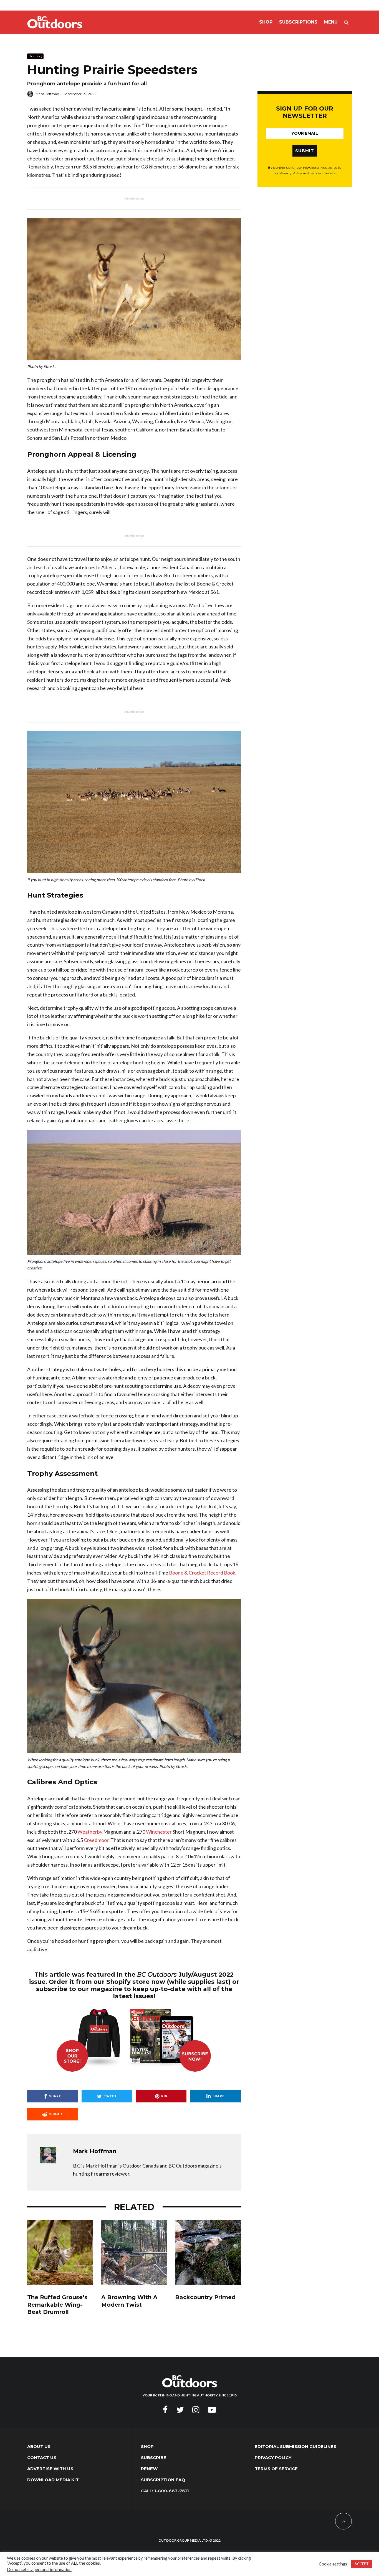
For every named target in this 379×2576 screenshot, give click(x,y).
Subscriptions (298, 22)
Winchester (159, 1832)
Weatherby (90, 1832)
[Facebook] (165, 2410)
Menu (331, 22)
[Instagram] (196, 2410)
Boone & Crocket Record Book (202, 1573)
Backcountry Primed (205, 2297)
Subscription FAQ (163, 2480)
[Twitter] (180, 2410)
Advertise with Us (50, 2469)
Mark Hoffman (47, 94)
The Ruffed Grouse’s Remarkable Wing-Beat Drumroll (57, 2305)
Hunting (35, 56)
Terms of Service (276, 2469)
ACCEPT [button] (362, 2564)
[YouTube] (212, 2410)
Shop (266, 22)
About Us (39, 2446)
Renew (149, 2469)
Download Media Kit (53, 2480)
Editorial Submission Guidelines (295, 2446)
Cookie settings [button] (333, 2564)
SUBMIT (305, 151)
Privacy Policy (273, 2458)
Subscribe (154, 2458)
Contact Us (42, 2458)
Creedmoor (96, 1840)
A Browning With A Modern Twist (129, 2301)
